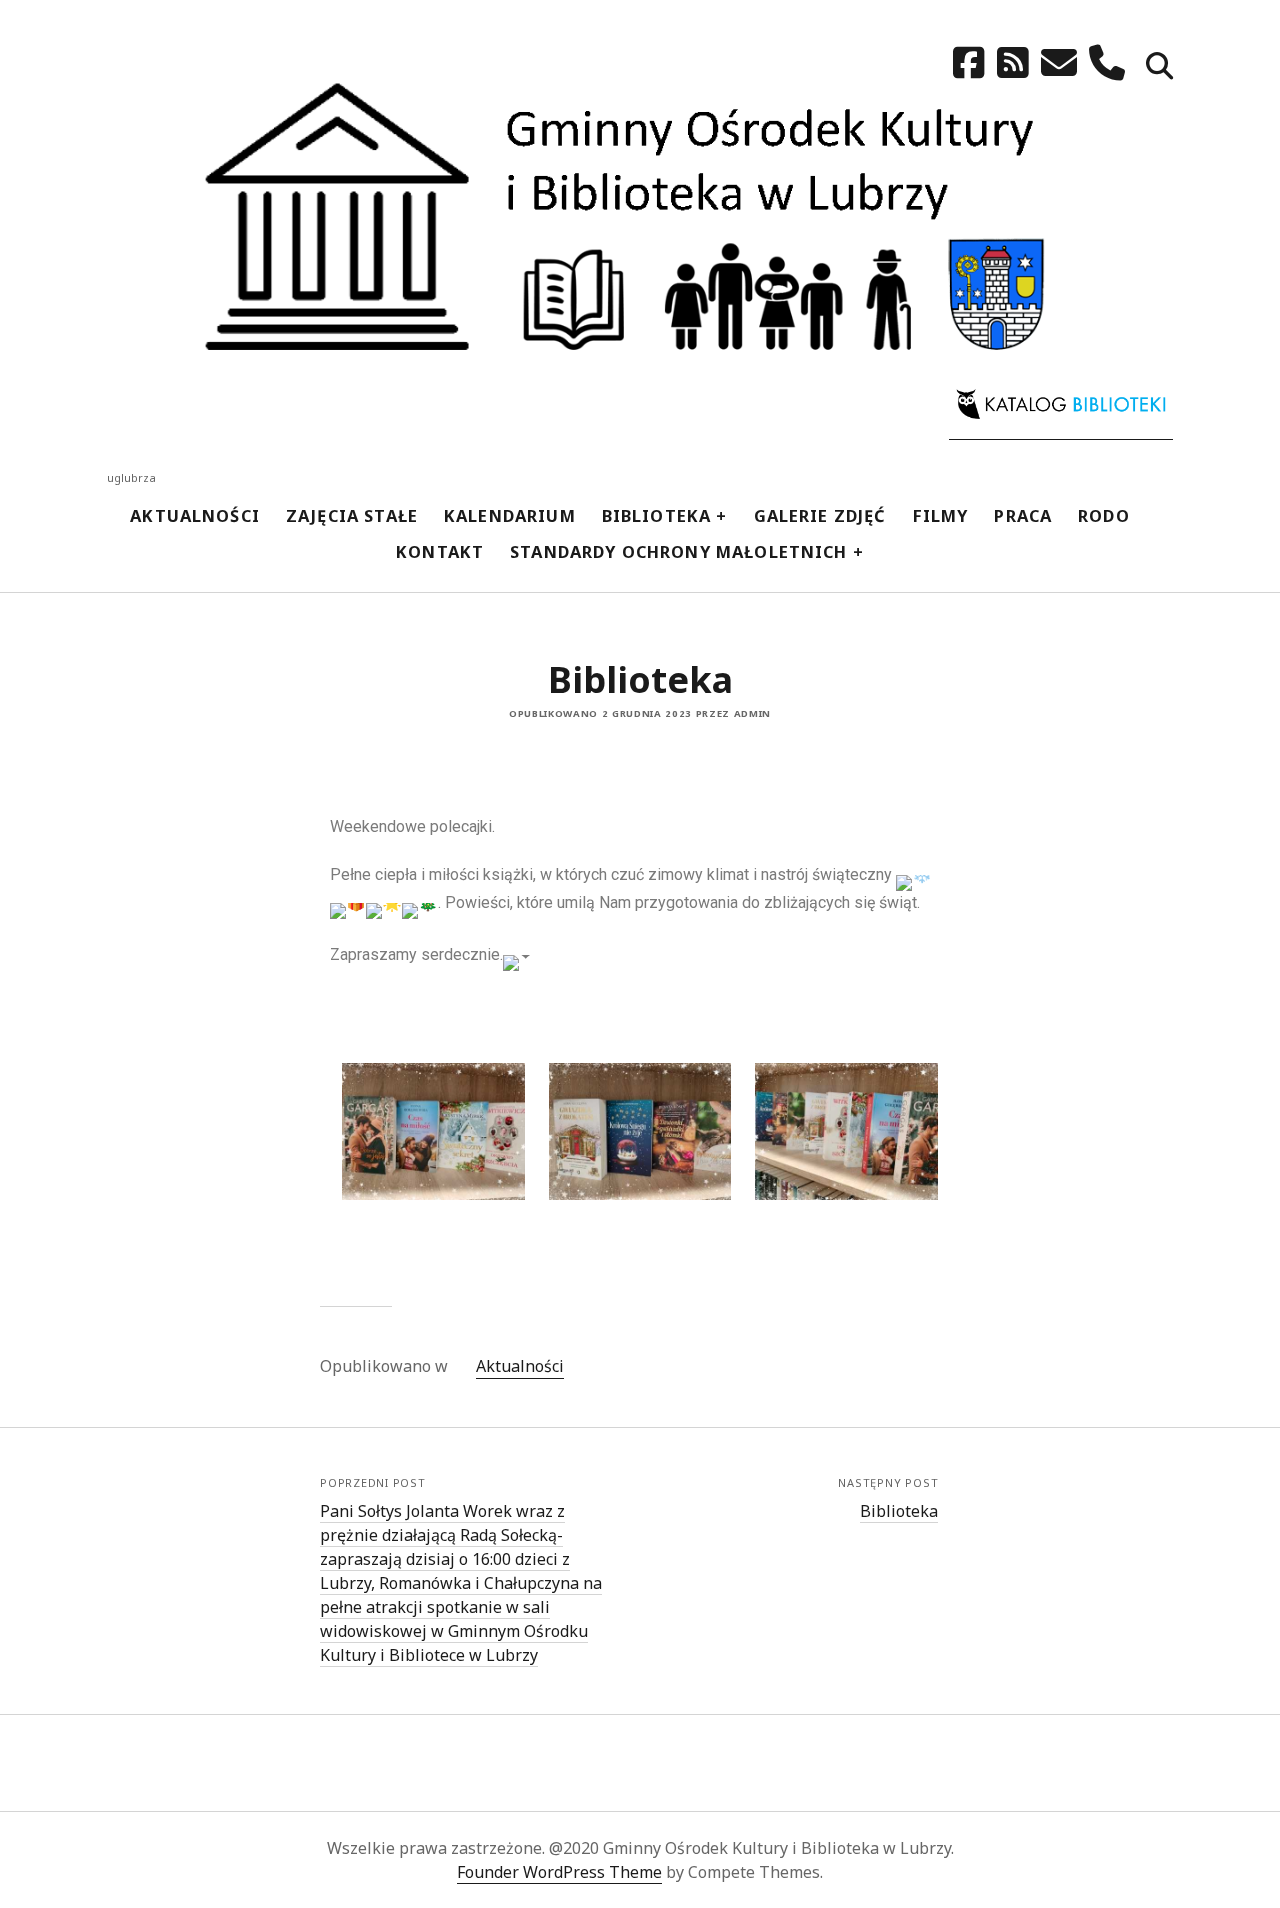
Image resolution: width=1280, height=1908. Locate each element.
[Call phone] (1107, 62)
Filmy (941, 515)
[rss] (1013, 62)
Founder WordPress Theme (559, 1872)
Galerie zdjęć (820, 515)
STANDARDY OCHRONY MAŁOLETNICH (679, 551)
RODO (1104, 515)
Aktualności (195, 515)
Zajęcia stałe (352, 515)
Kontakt (440, 551)
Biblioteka (657, 515)
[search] (1159, 67)
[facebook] (969, 62)
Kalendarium (510, 515)
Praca (1023, 515)
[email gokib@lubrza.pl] (1059, 62)
